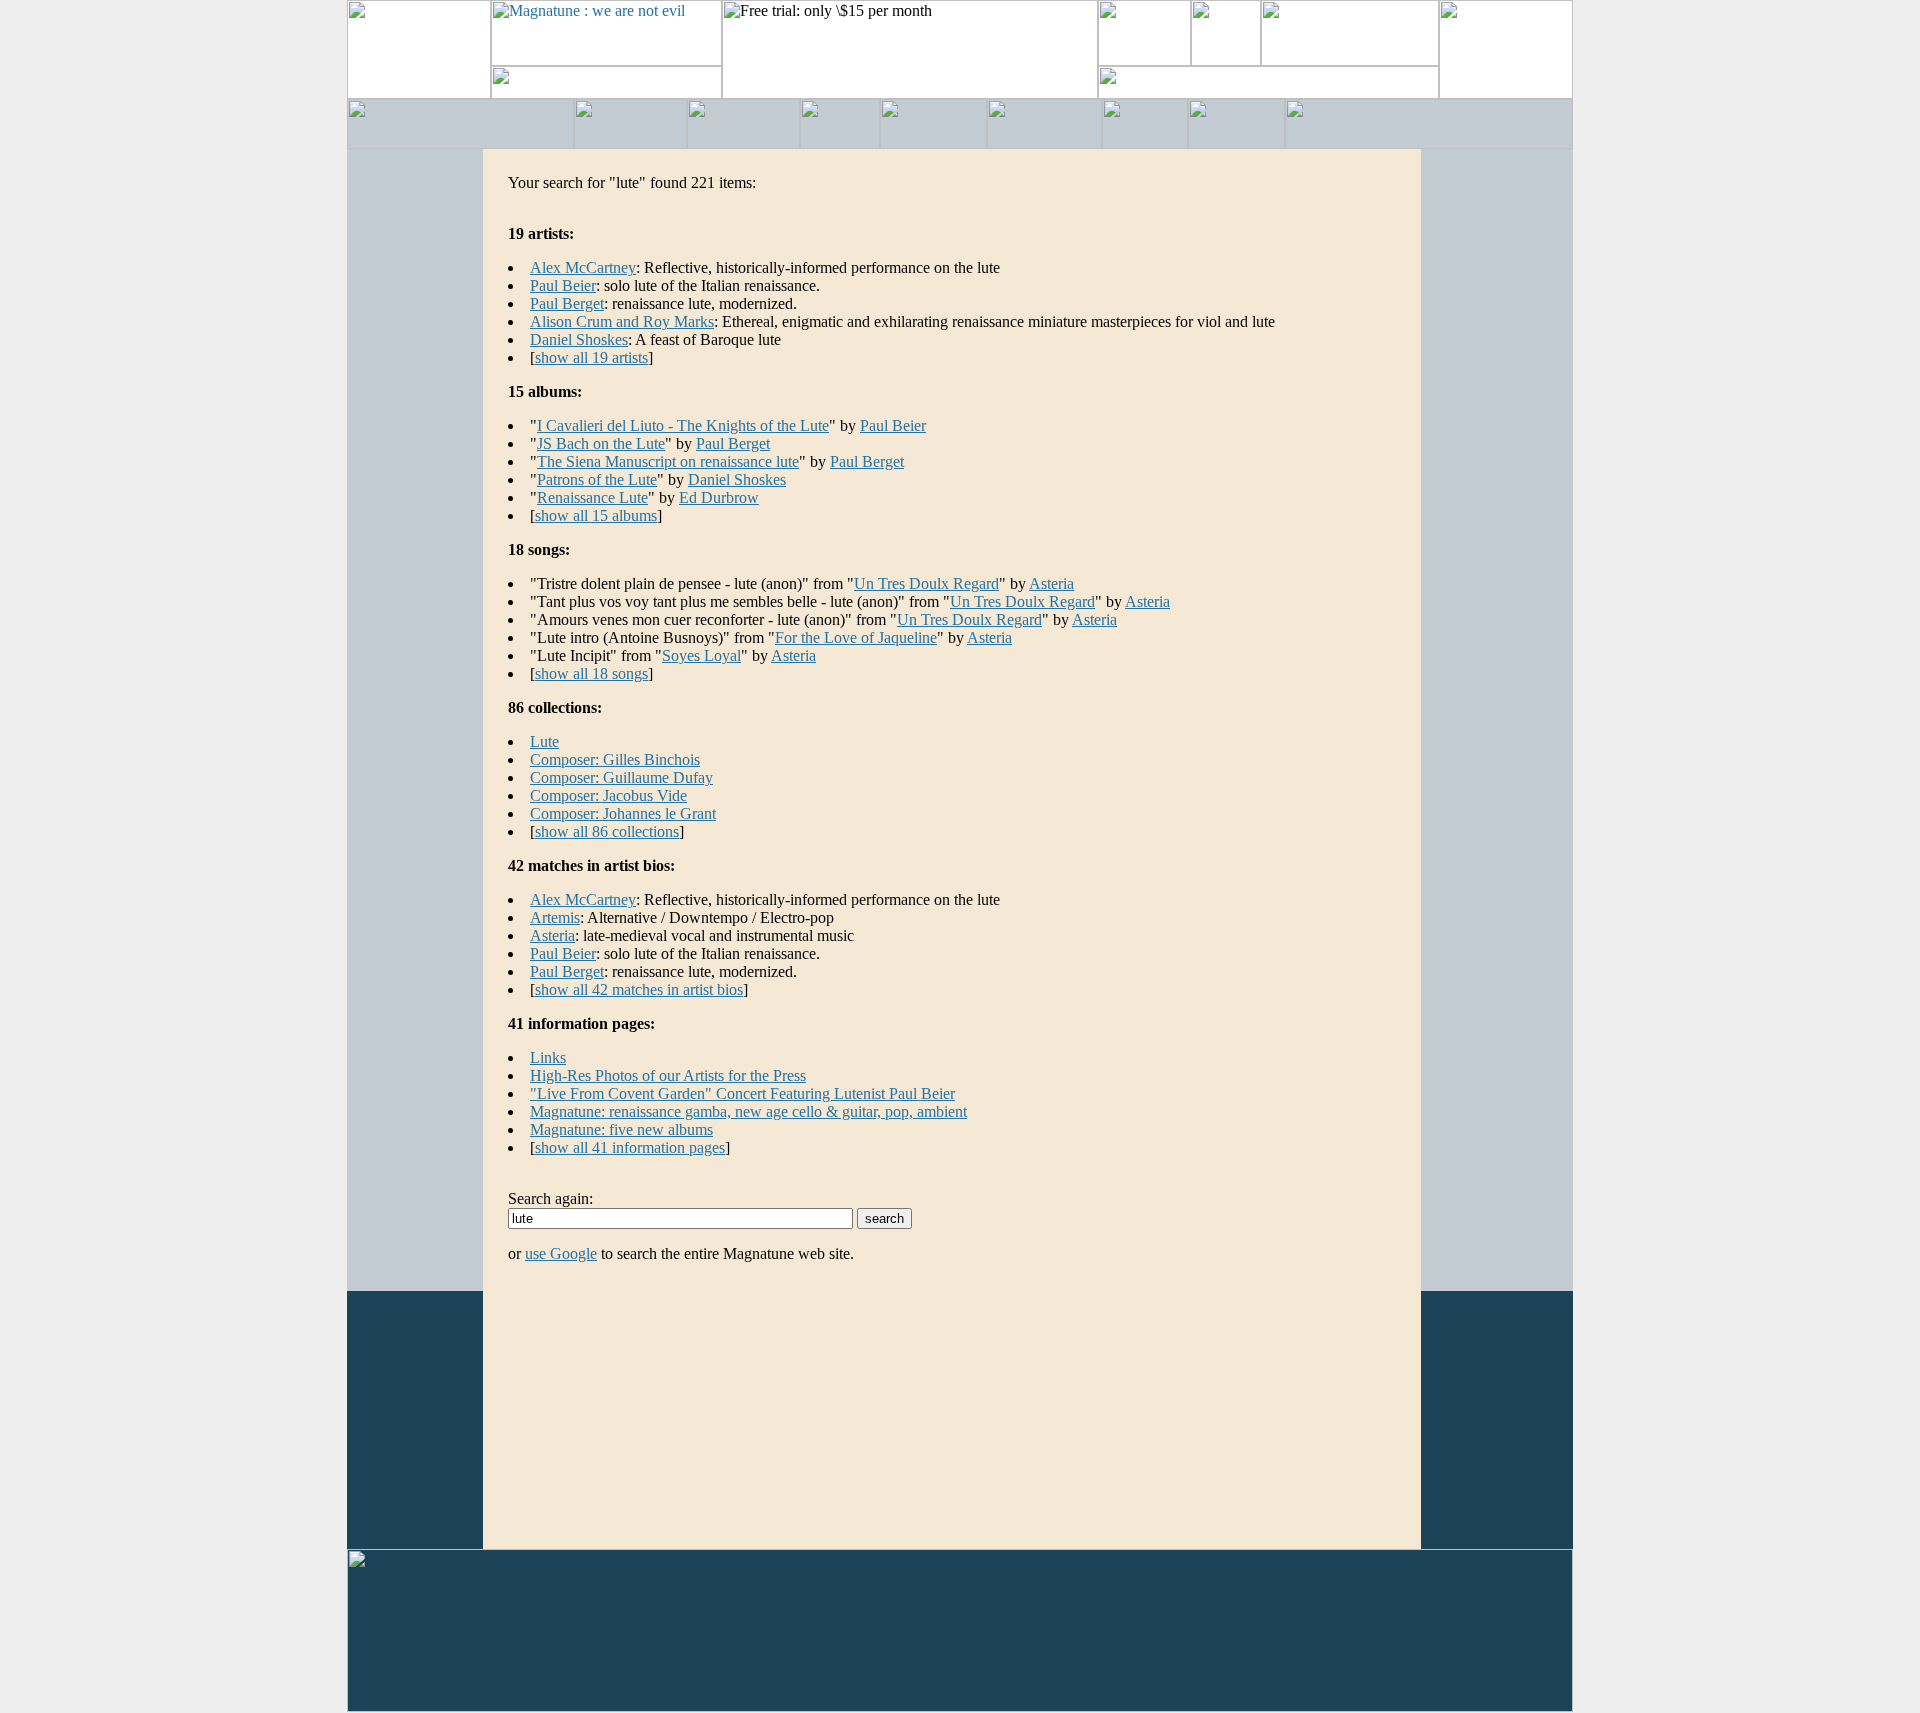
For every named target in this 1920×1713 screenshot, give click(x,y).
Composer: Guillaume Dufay (621, 777)
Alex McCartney (583, 267)
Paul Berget (567, 303)
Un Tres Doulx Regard (926, 583)
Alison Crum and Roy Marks (622, 321)
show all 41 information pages (630, 1147)
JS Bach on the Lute (601, 443)
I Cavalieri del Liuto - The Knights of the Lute (683, 425)
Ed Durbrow (719, 497)
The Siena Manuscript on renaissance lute (668, 461)
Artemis (555, 917)
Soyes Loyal (701, 655)
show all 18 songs (591, 673)
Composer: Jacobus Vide (608, 795)
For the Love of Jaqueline (856, 637)
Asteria (1051, 583)
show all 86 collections (607, 831)
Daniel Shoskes (579, 339)
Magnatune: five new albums (621, 1129)
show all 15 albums (596, 515)
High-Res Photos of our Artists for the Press (668, 1075)
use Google (561, 1253)
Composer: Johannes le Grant (623, 813)
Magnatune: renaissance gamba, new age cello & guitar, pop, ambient (748, 1111)
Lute (544, 741)
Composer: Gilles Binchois (615, 759)
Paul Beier (563, 285)
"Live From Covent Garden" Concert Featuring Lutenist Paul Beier (742, 1093)
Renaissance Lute (592, 497)
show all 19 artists (591, 357)
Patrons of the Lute (597, 479)
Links (548, 1057)
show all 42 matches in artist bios (639, 989)
